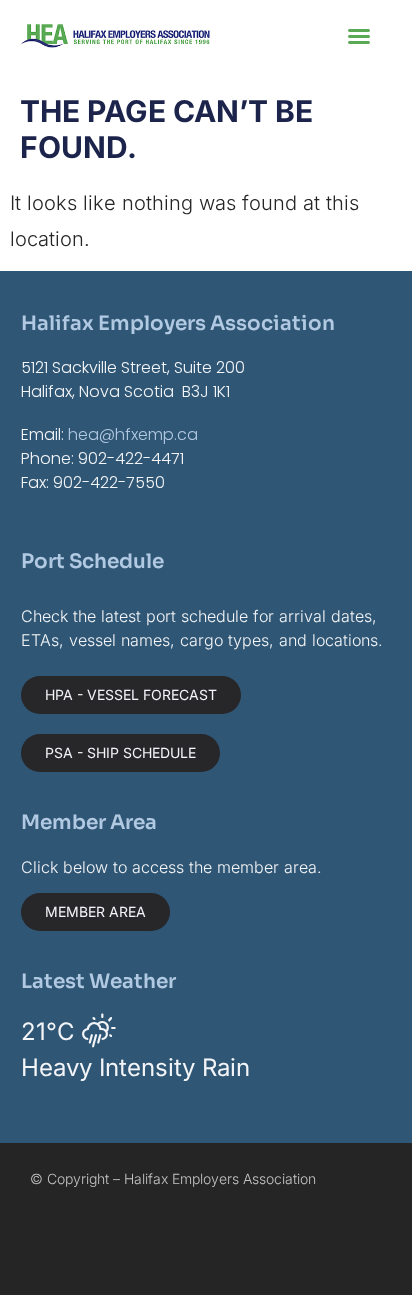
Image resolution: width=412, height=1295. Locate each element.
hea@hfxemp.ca (133, 434)
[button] (359, 36)
